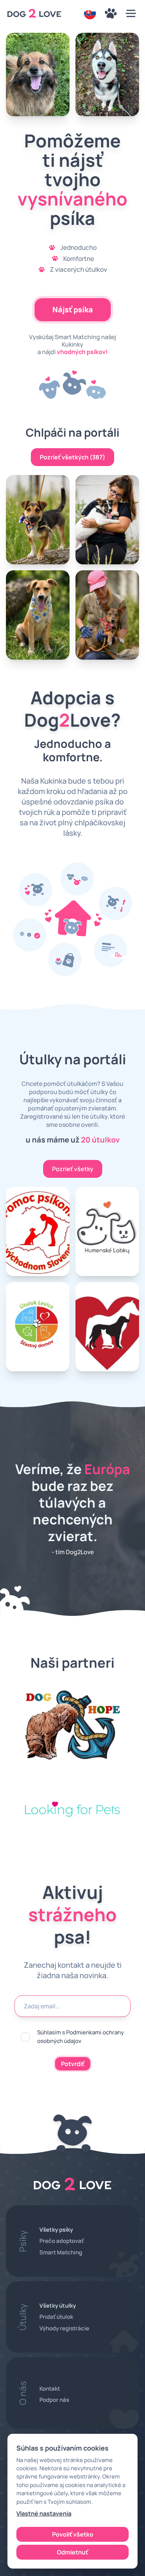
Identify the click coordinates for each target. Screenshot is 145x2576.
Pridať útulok (56, 2317)
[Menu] (111, 13)
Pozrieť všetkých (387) (72, 457)
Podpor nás (54, 2400)
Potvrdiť (73, 2064)
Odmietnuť (72, 2552)
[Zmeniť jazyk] (90, 13)
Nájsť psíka (73, 310)
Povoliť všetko (73, 2534)
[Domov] (34, 13)
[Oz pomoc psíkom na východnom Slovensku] (38, 1231)
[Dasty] (107, 74)
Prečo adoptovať (62, 2241)
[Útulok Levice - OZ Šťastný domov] (38, 1327)
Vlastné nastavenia (44, 2513)
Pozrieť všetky (73, 1169)
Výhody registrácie (64, 2328)
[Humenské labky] (107, 1231)
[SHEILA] (38, 74)
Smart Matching (61, 2252)
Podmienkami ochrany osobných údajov (80, 2036)
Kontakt (50, 2389)
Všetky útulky (58, 2306)
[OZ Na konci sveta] (107, 1327)
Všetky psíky (56, 2230)
